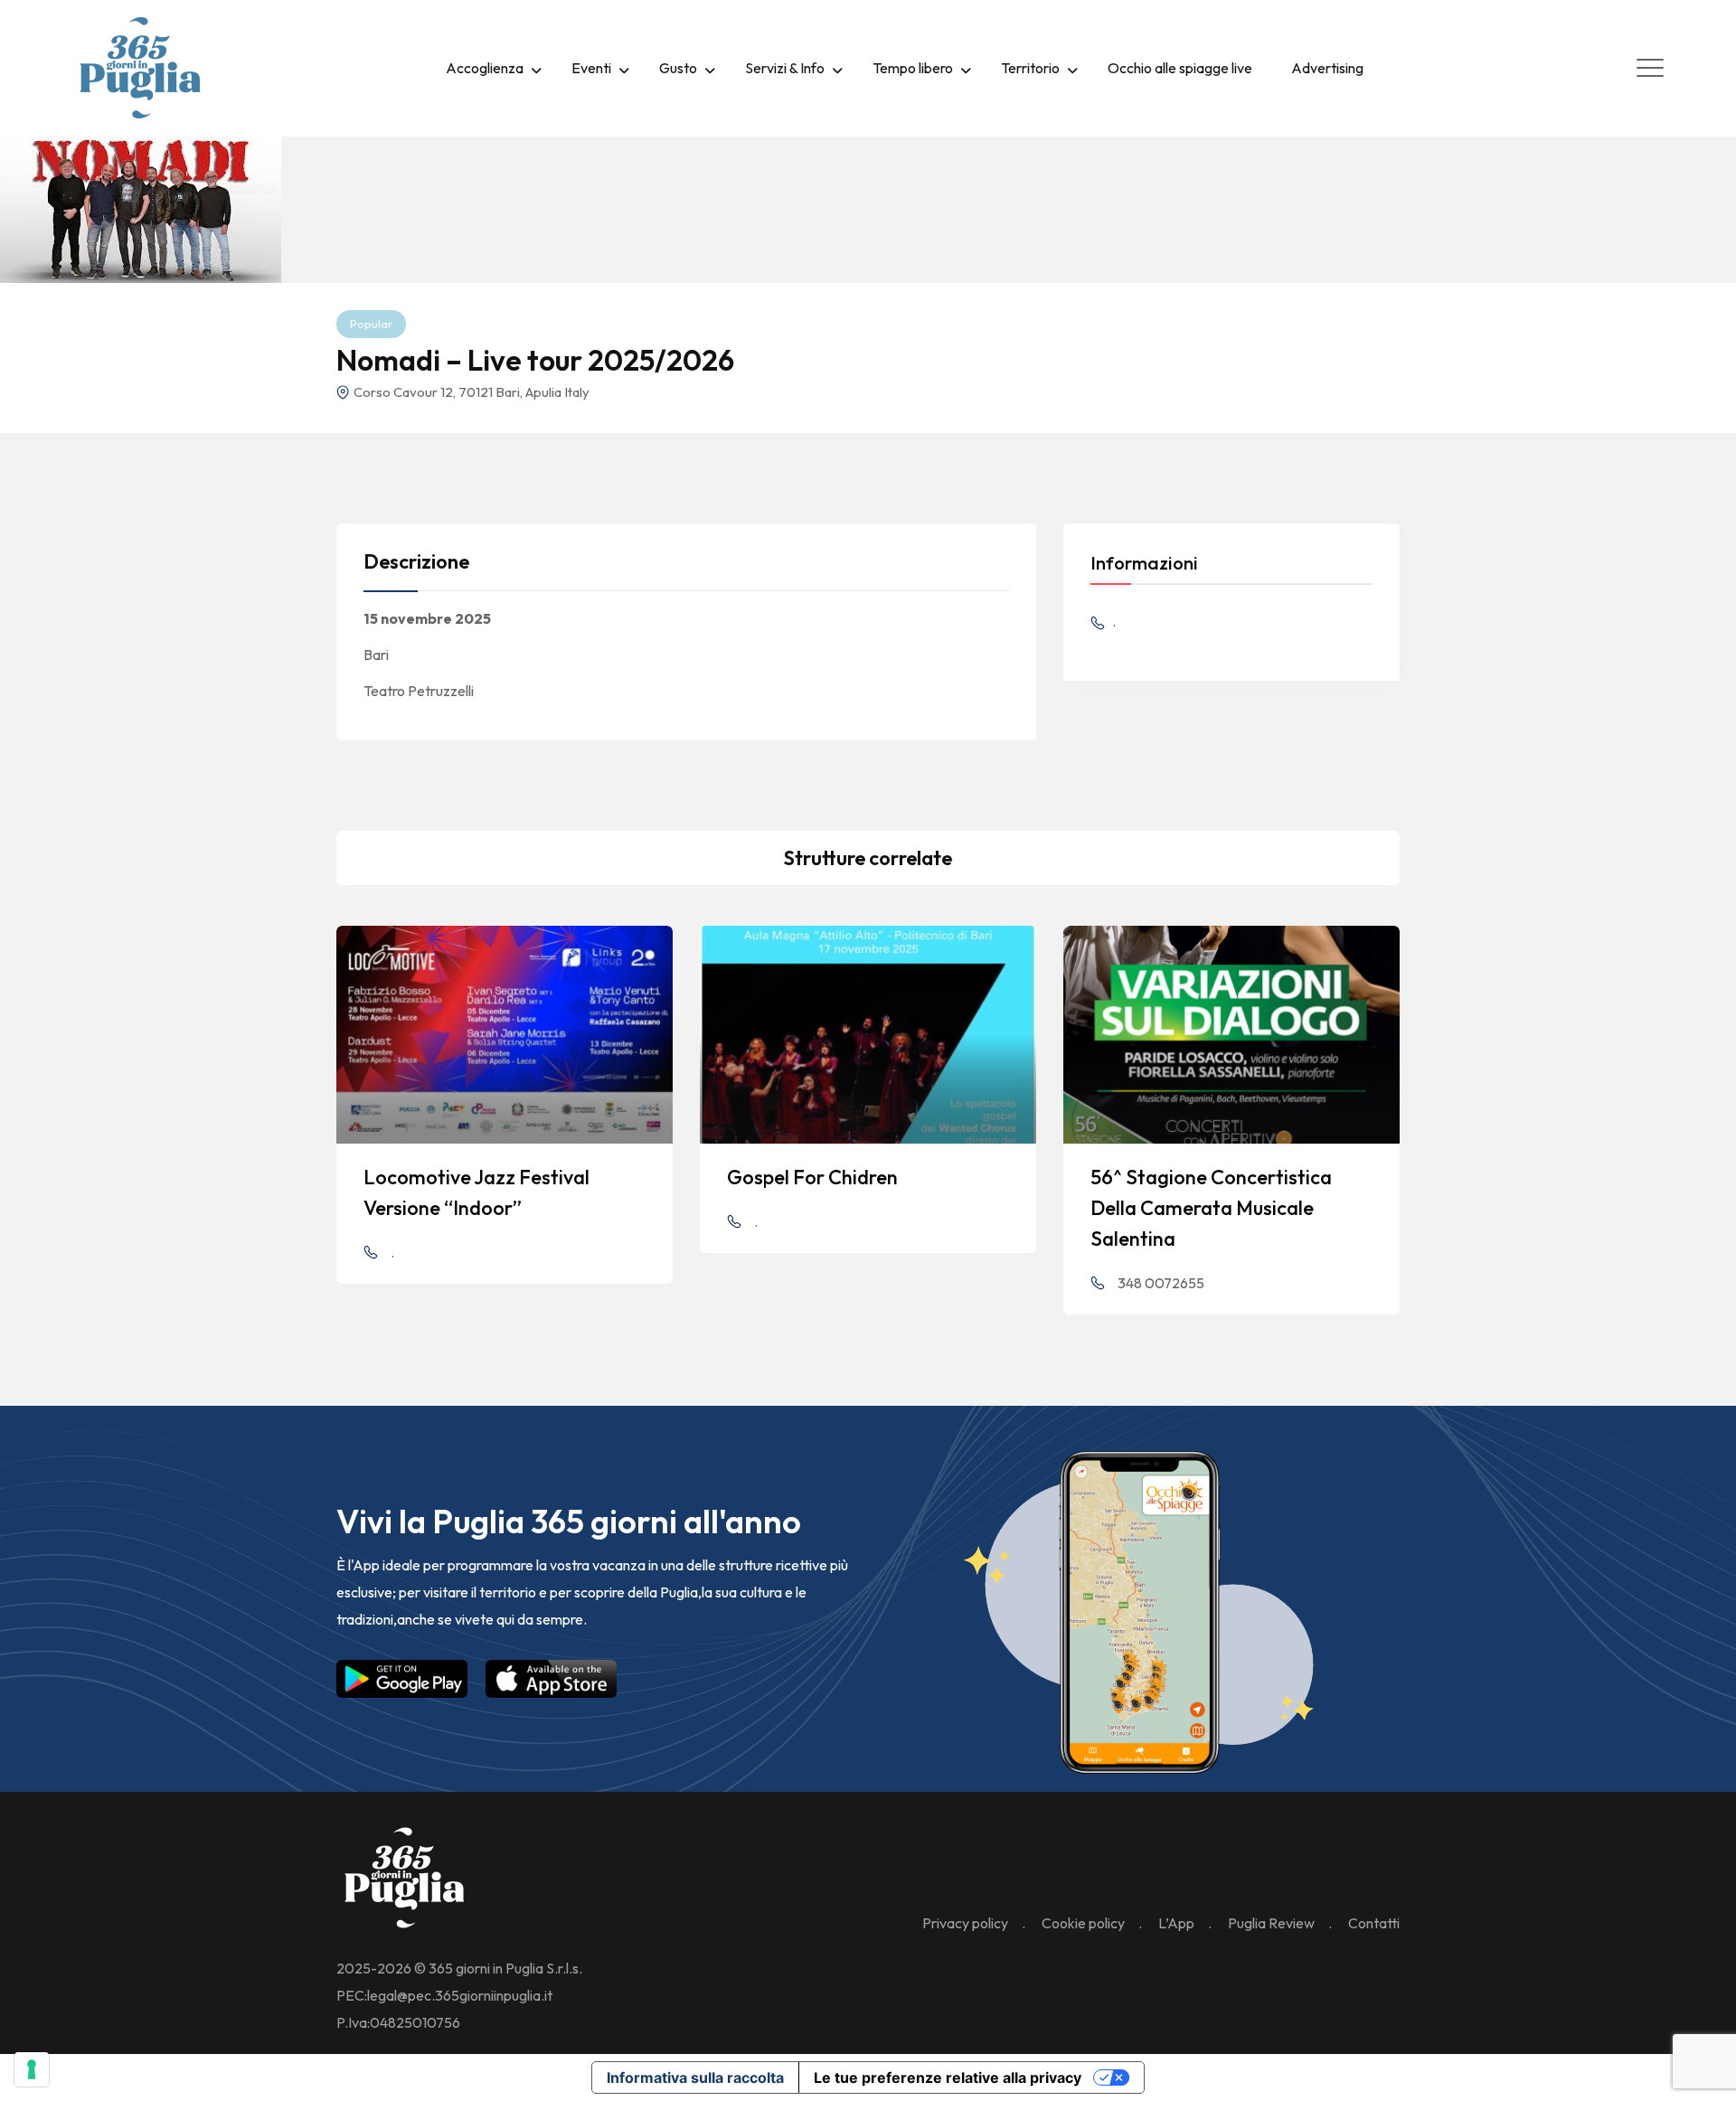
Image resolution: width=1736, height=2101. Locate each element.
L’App (1176, 1923)
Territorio (1030, 68)
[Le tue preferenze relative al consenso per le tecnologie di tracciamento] (32, 2069)
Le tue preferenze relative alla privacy (948, 2077)
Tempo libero (913, 68)
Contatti (1374, 1923)
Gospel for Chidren (812, 1177)
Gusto (678, 68)
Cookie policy (1083, 1923)
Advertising (1327, 68)
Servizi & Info (785, 68)
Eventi (591, 68)
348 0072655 (1161, 1283)
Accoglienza (485, 68)
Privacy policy (965, 1923)
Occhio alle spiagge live (1180, 68)
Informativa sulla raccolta (695, 2077)
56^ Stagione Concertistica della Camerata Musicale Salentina (1211, 1208)
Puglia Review (1271, 1923)
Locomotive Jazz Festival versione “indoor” (476, 1192)
